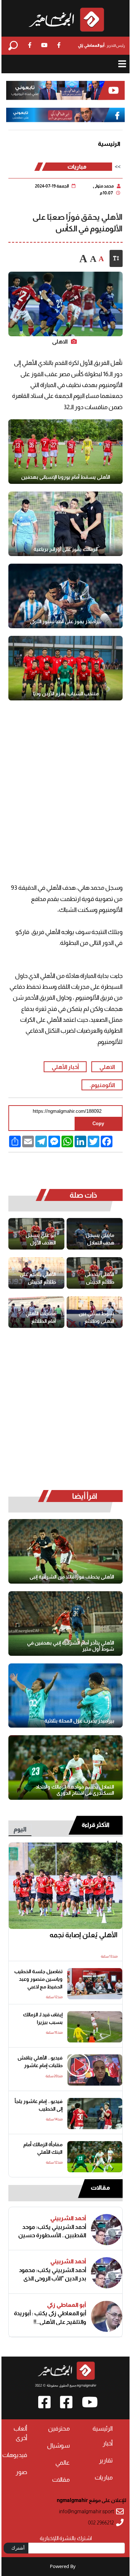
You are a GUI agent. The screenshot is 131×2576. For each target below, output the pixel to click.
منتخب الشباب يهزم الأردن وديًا (66, 694)
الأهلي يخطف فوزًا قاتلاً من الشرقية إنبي (72, 1577)
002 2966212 (101, 2523)
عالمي (63, 2463)
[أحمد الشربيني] (107, 2230)
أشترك (18, 2548)
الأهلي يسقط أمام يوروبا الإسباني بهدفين (66, 477)
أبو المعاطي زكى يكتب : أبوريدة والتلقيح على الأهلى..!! (50, 2317)
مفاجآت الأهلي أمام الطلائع (41, 1317)
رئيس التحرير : (101, 45)
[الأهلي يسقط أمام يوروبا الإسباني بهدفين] (66, 452)
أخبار (108, 2443)
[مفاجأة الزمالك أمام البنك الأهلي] (95, 2157)
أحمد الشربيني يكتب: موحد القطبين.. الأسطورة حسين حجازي (52, 2231)
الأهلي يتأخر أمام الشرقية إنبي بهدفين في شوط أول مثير (71, 1646)
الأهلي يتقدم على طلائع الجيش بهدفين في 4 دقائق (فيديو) (38, 1278)
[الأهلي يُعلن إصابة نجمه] (66, 1886)
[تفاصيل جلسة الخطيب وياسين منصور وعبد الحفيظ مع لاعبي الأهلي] (95, 1984)
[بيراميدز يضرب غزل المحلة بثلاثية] (66, 1696)
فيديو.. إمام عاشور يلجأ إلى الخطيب (39, 2105)
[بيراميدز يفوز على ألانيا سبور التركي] (66, 596)
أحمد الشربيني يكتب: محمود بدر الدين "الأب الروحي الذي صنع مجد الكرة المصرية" (53, 2274)
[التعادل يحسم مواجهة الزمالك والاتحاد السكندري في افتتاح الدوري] (66, 1768)
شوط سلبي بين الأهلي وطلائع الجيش (96, 1318)
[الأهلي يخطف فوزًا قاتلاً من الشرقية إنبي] (66, 1551)
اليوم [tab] (20, 1829)
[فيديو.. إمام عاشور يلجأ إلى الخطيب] (95, 2114)
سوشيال (58, 2446)
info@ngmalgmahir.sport (86, 2512)
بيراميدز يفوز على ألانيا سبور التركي (66, 621)
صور (21, 2472)
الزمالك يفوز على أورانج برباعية (66, 549)
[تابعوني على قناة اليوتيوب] (65, 90)
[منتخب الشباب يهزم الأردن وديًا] (66, 668)
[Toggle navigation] (122, 64)
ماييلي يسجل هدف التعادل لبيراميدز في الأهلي (100, 1239)
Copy (98, 1124)
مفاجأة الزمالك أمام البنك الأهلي (43, 2148)
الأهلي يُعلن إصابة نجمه (84, 1935)
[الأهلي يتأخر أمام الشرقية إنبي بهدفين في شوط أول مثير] (66, 1624)
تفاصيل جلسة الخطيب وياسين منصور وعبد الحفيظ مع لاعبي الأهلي (38, 1980)
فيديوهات (15, 2455)
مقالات (100, 2188)
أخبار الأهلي (65, 1067)
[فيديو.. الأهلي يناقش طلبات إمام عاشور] (95, 2070)
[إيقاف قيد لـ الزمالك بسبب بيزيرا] (95, 2027)
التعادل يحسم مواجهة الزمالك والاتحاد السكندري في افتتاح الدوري (75, 1790)
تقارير (106, 2460)
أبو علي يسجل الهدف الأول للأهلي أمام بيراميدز (41, 1239)
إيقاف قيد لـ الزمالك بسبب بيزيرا (43, 2019)
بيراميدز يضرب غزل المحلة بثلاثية (79, 1721)
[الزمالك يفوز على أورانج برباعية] (66, 524)
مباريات (77, 167)
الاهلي (107, 1067)
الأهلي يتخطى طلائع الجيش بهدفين (100, 1278)
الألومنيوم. (102, 1085)
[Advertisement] (65, 784)
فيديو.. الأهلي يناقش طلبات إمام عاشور (40, 2062)
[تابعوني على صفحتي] (65, 115)
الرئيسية (109, 144)
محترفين (59, 2429)
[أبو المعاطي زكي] (107, 2316)
